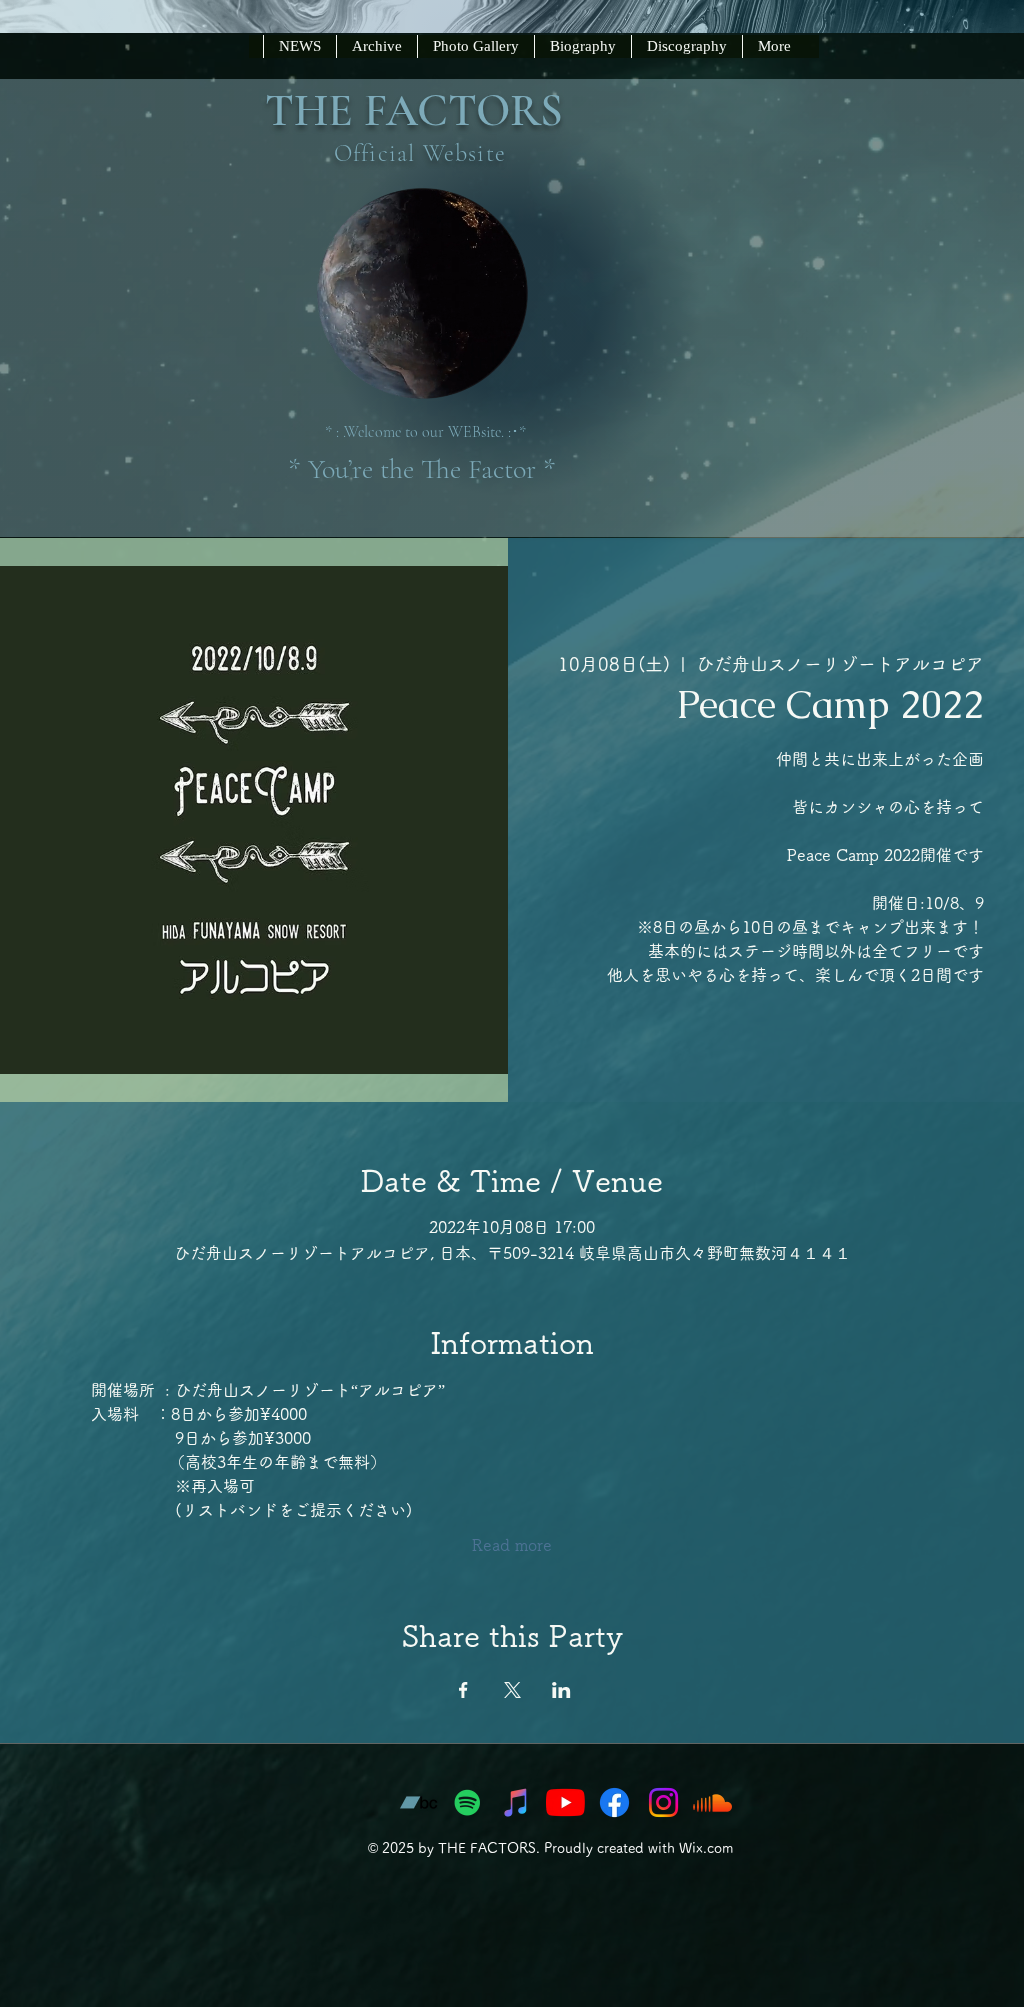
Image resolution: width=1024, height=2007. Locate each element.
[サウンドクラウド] (712, 1802)
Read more (512, 1545)
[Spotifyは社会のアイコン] (467, 1802)
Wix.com (706, 1848)
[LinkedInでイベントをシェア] (561, 1690)
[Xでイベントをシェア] (512, 1690)
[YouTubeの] (565, 1802)
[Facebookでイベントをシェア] (463, 1690)
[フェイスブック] (614, 1802)
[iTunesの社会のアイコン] (516, 1802)
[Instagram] (663, 1802)
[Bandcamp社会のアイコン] (418, 1802)
